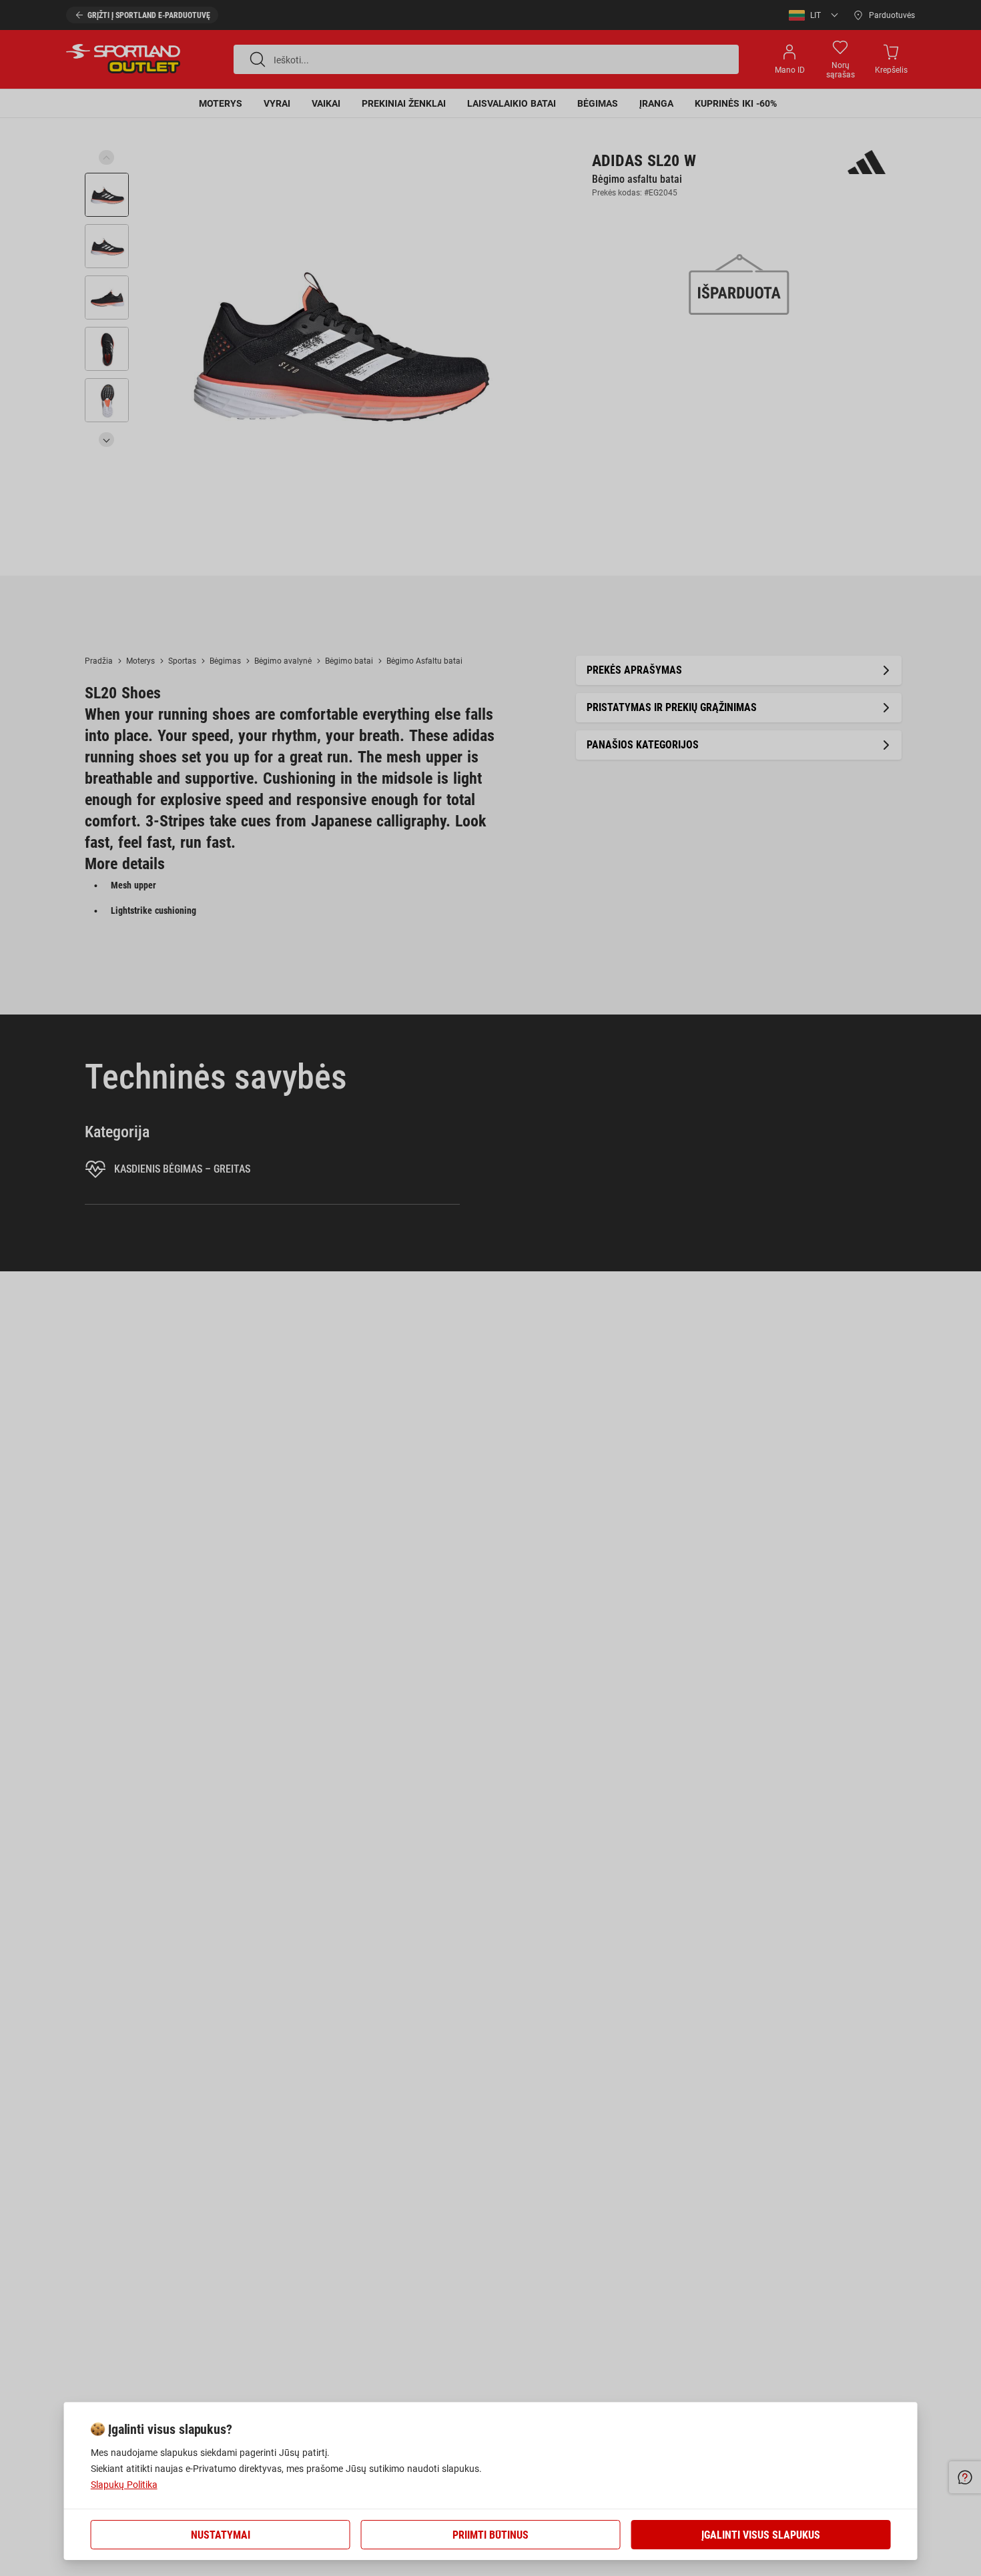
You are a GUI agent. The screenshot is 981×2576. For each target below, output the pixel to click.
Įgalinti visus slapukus (761, 2535)
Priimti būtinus (490, 2535)
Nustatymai (221, 2535)
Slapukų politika (124, 2485)
